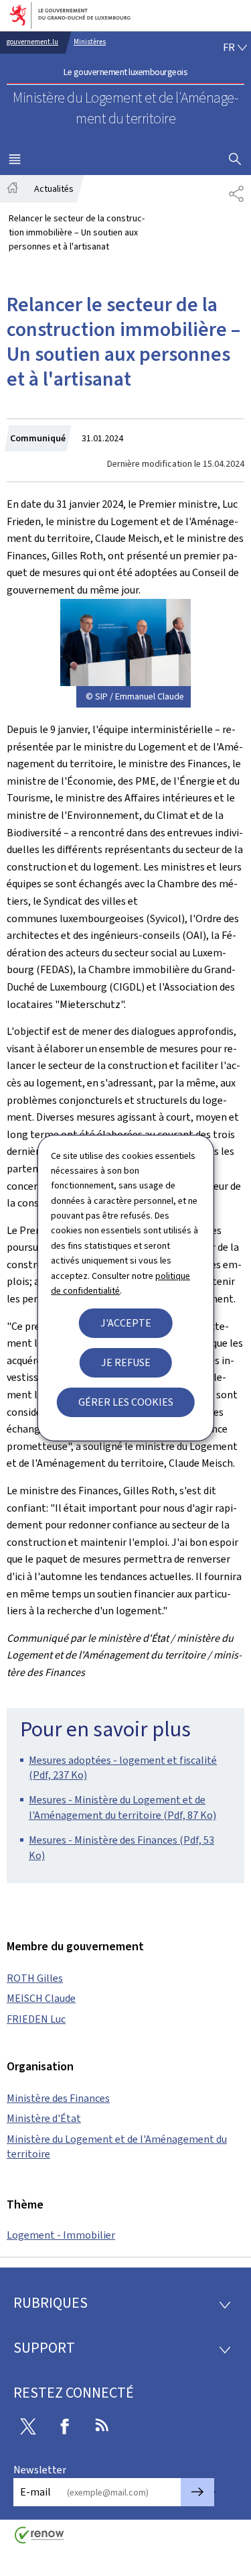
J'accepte (126, 1323)
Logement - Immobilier (61, 2235)
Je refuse (126, 1362)
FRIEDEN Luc (36, 2019)
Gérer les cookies (126, 1402)
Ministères (90, 42)
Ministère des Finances (58, 2098)
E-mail (35, 2492)
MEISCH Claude (41, 1998)
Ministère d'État (44, 2118)
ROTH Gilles (35, 1978)
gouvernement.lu (32, 42)
